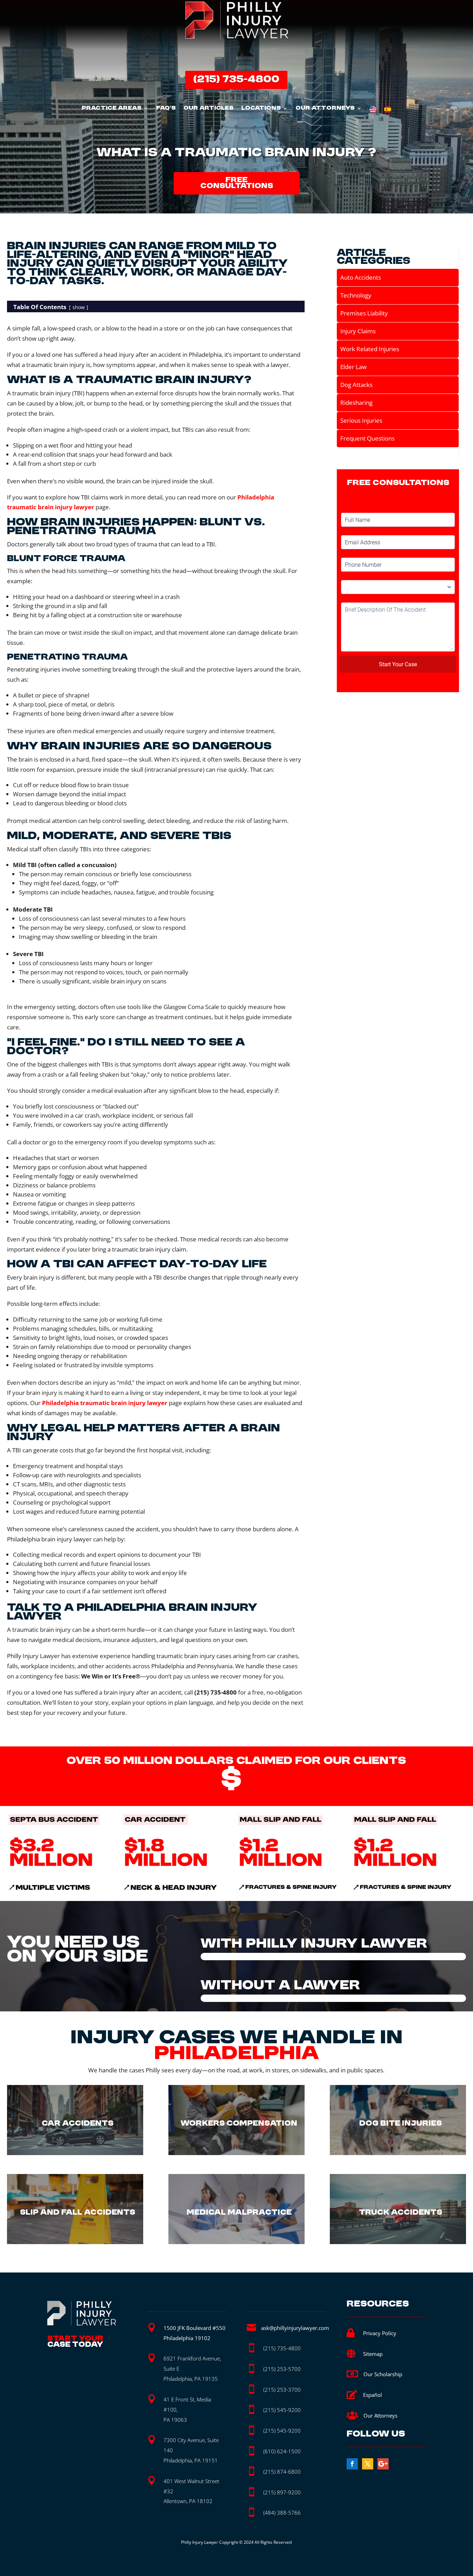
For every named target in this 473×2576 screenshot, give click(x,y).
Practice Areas (112, 109)
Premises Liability (364, 313)
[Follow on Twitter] (368, 2464)
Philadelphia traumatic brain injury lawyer (105, 1403)
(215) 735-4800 (236, 80)
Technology (356, 295)
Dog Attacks (356, 385)
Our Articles (208, 109)
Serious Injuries (361, 420)
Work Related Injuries (370, 349)
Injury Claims (358, 331)
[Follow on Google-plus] (383, 2464)
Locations (261, 109)
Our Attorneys (325, 109)
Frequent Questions (367, 438)
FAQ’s (166, 109)
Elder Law (353, 367)
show (79, 307)
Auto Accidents (361, 277)
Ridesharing (356, 403)
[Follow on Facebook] (352, 2464)
